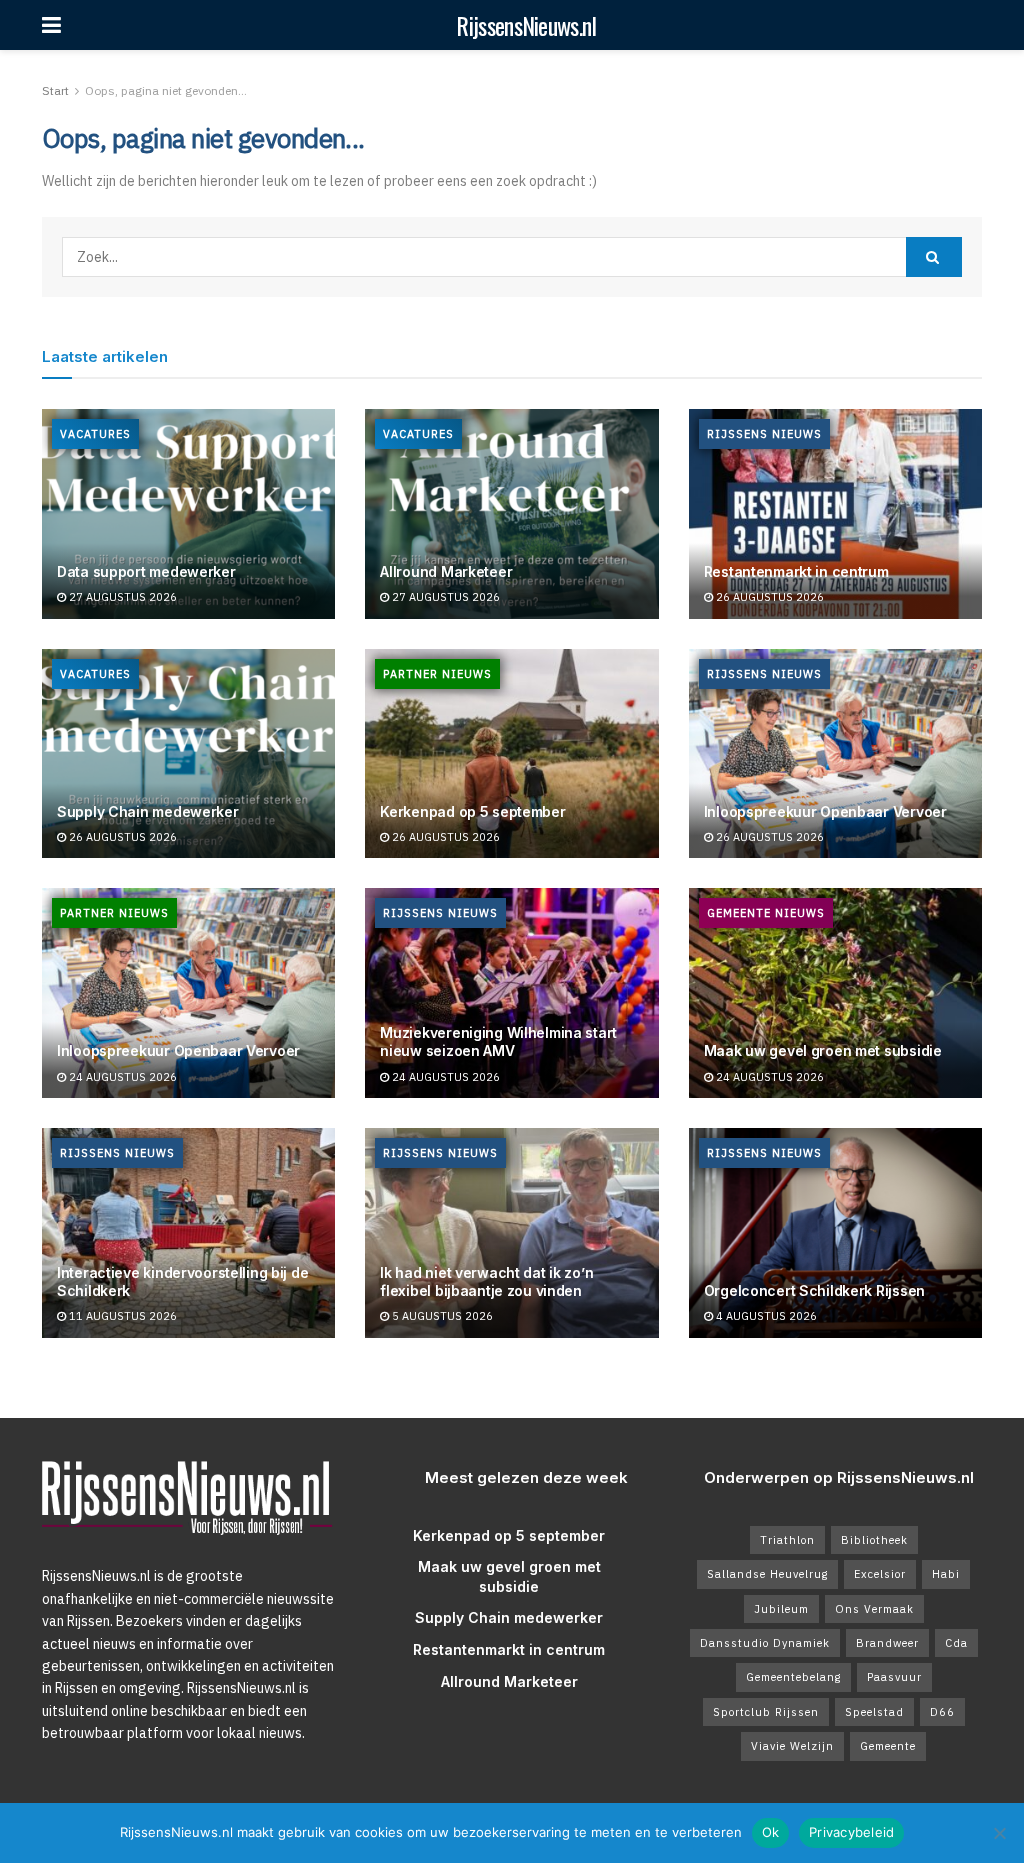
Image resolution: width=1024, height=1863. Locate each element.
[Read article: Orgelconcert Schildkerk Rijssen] (835, 1233)
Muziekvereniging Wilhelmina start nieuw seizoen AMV (498, 1041)
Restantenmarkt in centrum (796, 571)
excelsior (880, 1574)
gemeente (888, 1746)
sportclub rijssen (766, 1712)
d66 (942, 1712)
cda (956, 1643)
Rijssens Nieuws (764, 434)
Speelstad (874, 1712)
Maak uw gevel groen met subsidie (823, 1050)
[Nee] (999, 1833)
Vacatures (95, 434)
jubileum (781, 1609)
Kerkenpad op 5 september (472, 811)
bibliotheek (874, 1540)
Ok (771, 1832)
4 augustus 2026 (765, 1316)
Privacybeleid (851, 1832)
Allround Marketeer (446, 571)
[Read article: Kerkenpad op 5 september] (511, 754)
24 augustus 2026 (121, 1077)
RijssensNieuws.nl (526, 25)
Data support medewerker (146, 571)
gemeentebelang (793, 1677)
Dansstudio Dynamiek (765, 1643)
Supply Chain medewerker (148, 811)
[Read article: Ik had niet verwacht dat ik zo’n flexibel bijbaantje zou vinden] (511, 1233)
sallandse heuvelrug (767, 1574)
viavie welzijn (792, 1746)
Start (55, 90)
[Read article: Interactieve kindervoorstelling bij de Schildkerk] (188, 1233)
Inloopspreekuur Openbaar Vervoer (825, 811)
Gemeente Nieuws (766, 913)
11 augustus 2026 (121, 1316)
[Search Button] (934, 257)
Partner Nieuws (437, 674)
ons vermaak (874, 1609)
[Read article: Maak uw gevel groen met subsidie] (835, 993)
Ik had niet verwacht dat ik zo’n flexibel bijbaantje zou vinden (486, 1281)
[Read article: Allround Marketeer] (511, 514)
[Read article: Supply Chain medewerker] (188, 754)
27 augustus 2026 (121, 597)
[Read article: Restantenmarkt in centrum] (835, 514)
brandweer (887, 1643)
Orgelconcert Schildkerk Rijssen (814, 1290)
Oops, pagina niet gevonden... (166, 90)
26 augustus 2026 (768, 597)
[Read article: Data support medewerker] (188, 514)
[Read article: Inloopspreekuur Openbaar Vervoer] (835, 754)
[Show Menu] (51, 25)
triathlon (787, 1540)
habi (946, 1574)
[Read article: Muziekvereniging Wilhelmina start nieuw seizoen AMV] (511, 993)
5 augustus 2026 (441, 1316)
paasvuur (894, 1677)
